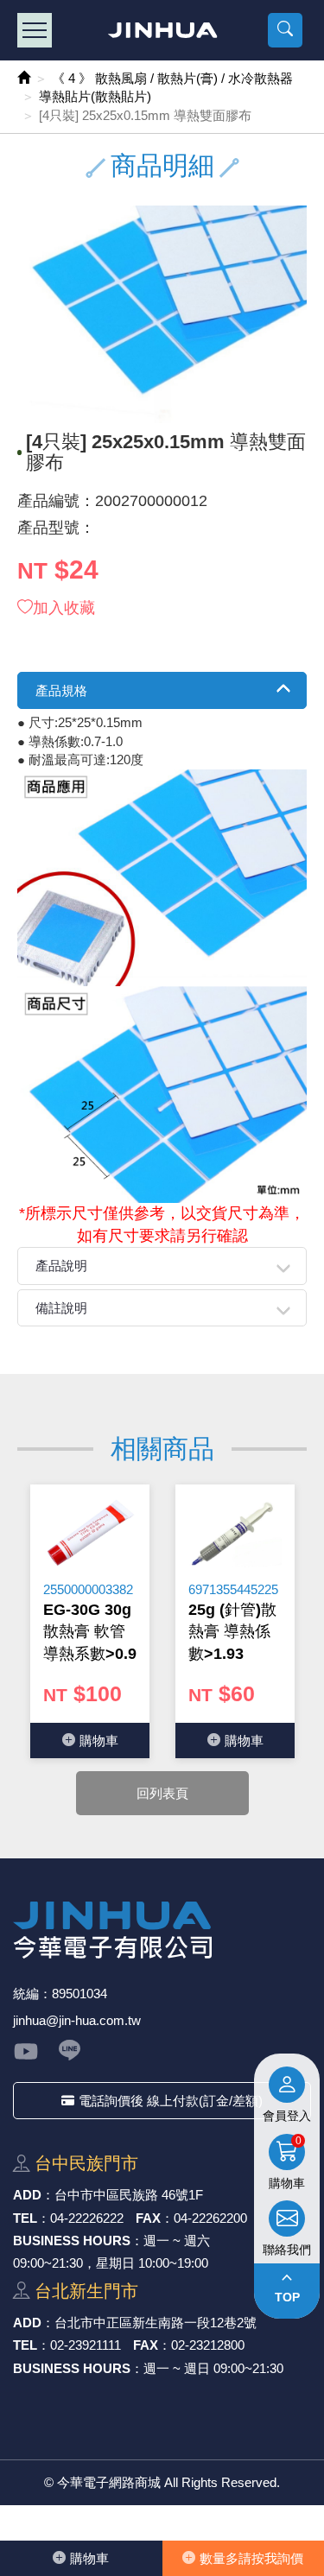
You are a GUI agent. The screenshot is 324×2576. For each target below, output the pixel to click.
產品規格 (61, 690)
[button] (285, 30)
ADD (27, 2195)
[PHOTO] (162, 314)
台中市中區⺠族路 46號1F (129, 2195)
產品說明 (61, 1266)
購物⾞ (89, 2558)
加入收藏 (64, 608)
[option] (90, 1621)
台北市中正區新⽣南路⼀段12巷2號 (156, 2323)
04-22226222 (87, 2218)
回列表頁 (162, 1793)
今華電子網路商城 (162, 30)
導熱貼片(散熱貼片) (95, 96)
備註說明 (61, 1308)
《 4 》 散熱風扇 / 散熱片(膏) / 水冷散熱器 (172, 78)
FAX (148, 2218)
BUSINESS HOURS (72, 2241)
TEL (25, 2218)
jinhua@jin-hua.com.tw (77, 2020)
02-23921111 (86, 2345)
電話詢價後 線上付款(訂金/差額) (171, 2101)
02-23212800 (208, 2345)
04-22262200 (210, 2218)
